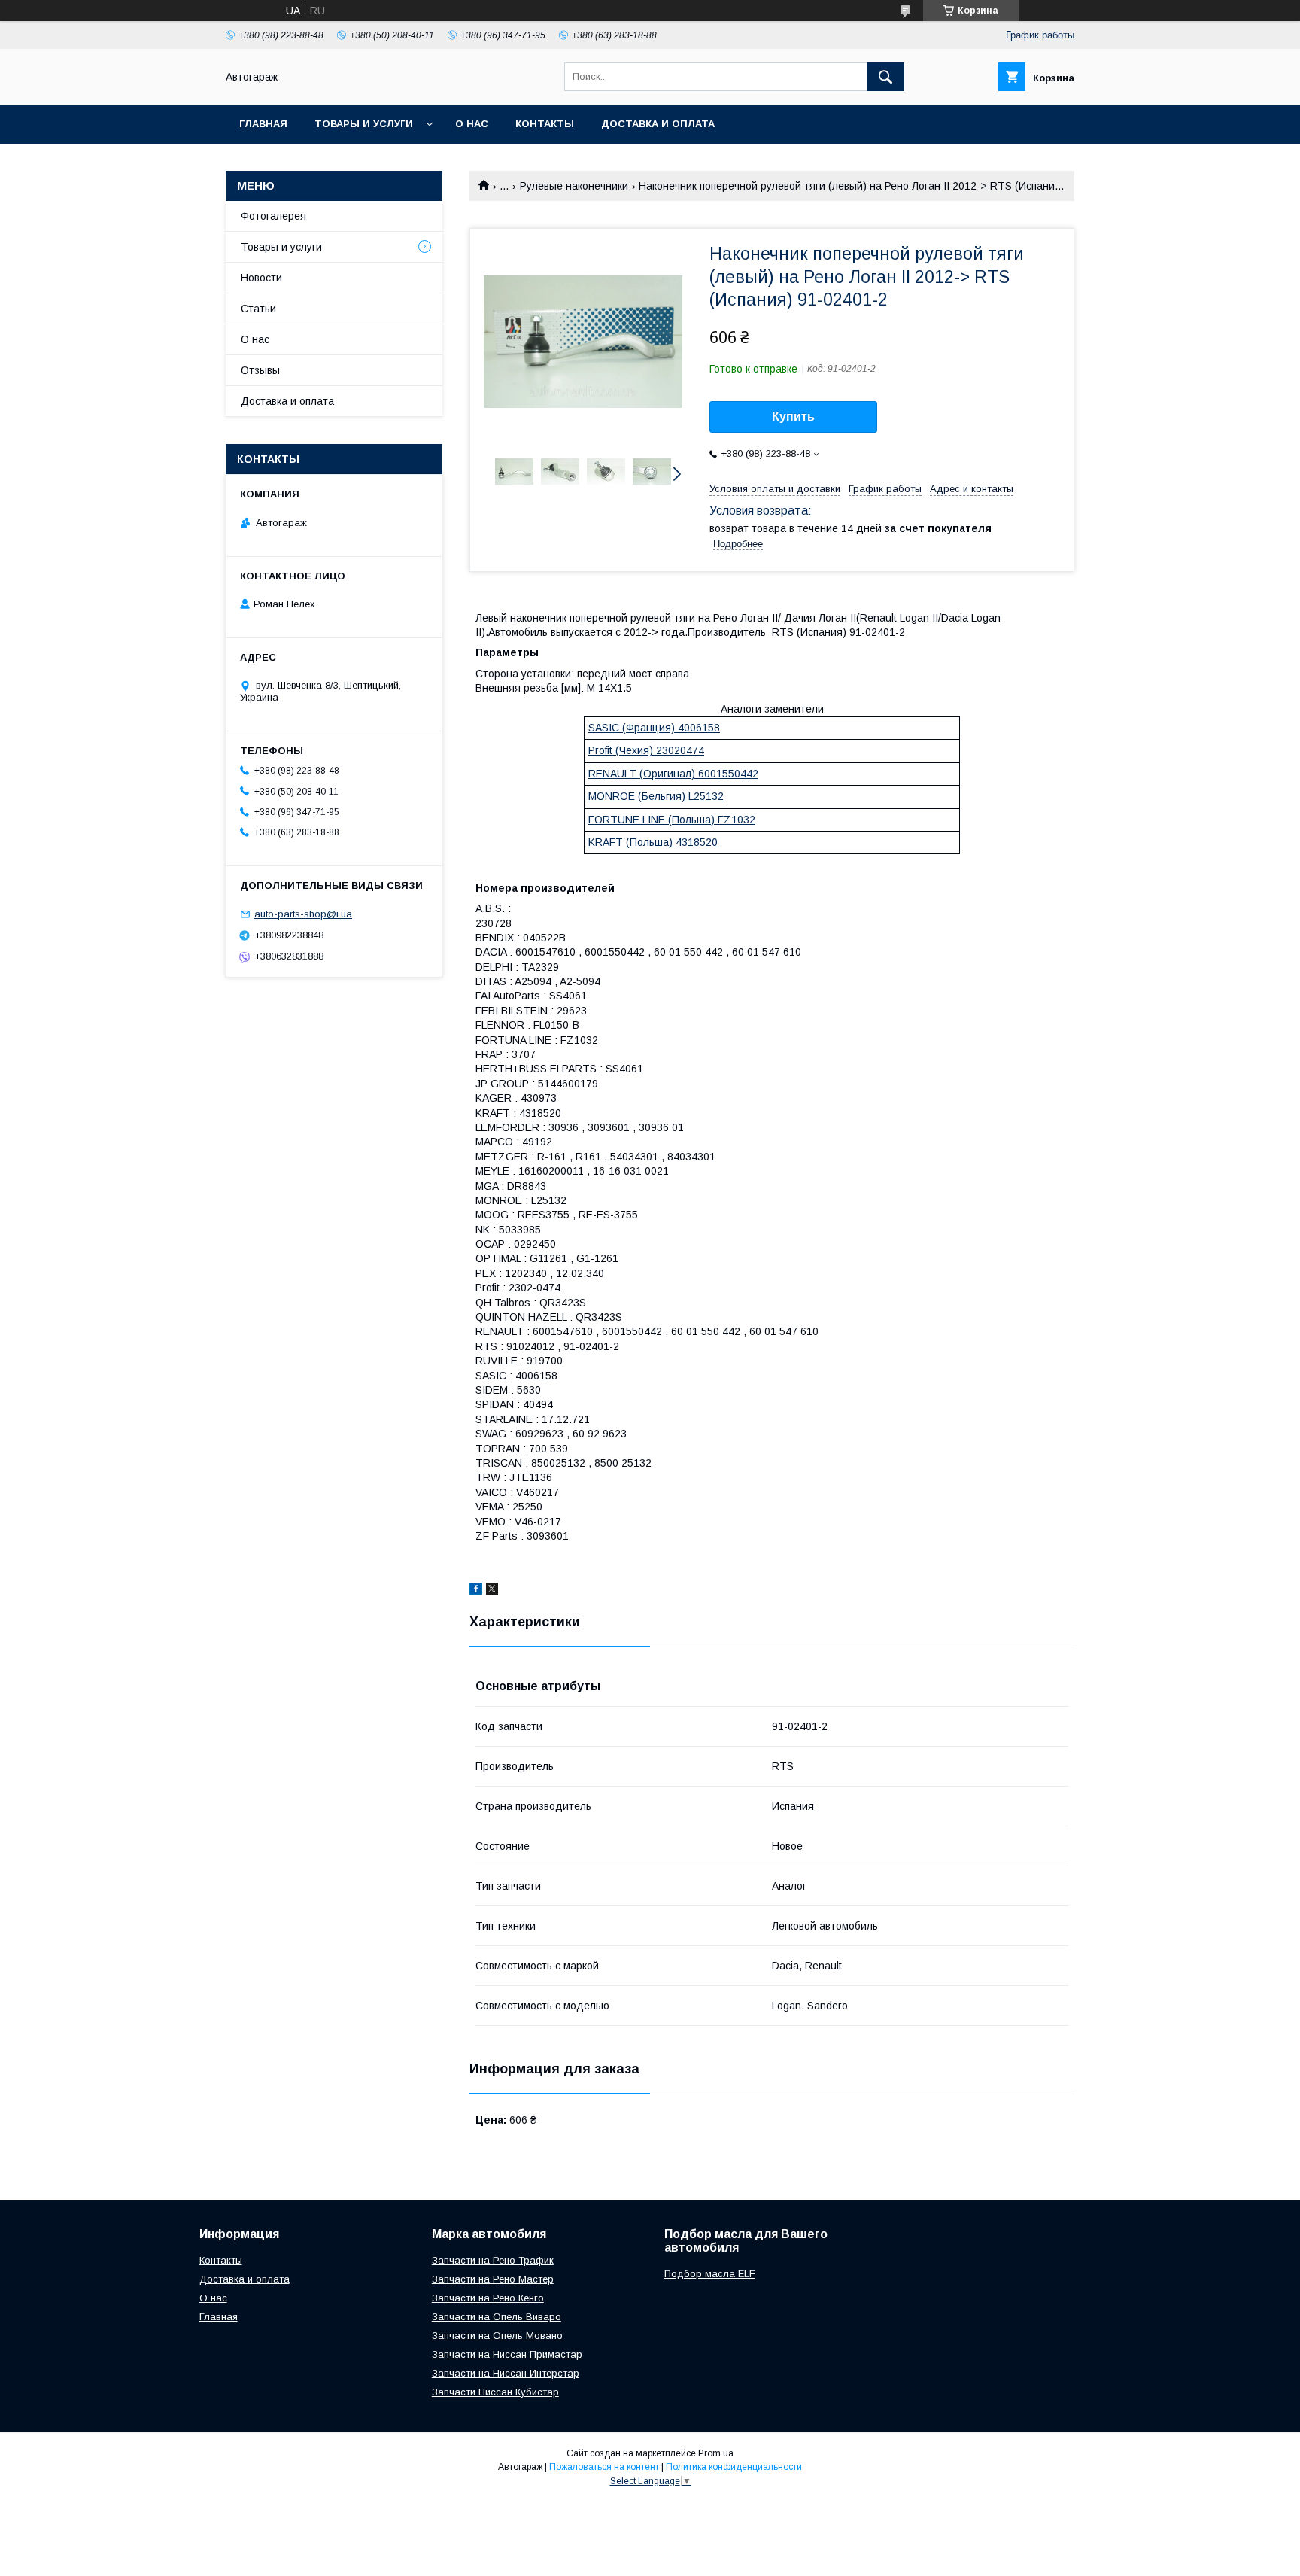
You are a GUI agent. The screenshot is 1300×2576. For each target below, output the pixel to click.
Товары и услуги (364, 124)
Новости (261, 278)
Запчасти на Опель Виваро (497, 2317)
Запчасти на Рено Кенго (488, 2298)
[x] (492, 1591)
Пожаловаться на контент (604, 2467)
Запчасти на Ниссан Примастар (507, 2354)
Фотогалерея (273, 216)
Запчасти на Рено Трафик (493, 2260)
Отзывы (260, 370)
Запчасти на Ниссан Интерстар (506, 2373)
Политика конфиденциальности (734, 2467)
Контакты (545, 124)
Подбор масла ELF (710, 2274)
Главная (263, 124)
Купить (793, 417)
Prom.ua (716, 2453)
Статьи (258, 309)
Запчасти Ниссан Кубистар (495, 2392)
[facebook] (476, 1591)
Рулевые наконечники (574, 186)
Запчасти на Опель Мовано (497, 2336)
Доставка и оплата (658, 124)
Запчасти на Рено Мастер (493, 2279)
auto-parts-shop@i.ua (303, 914)
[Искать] (885, 77)
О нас (472, 124)
